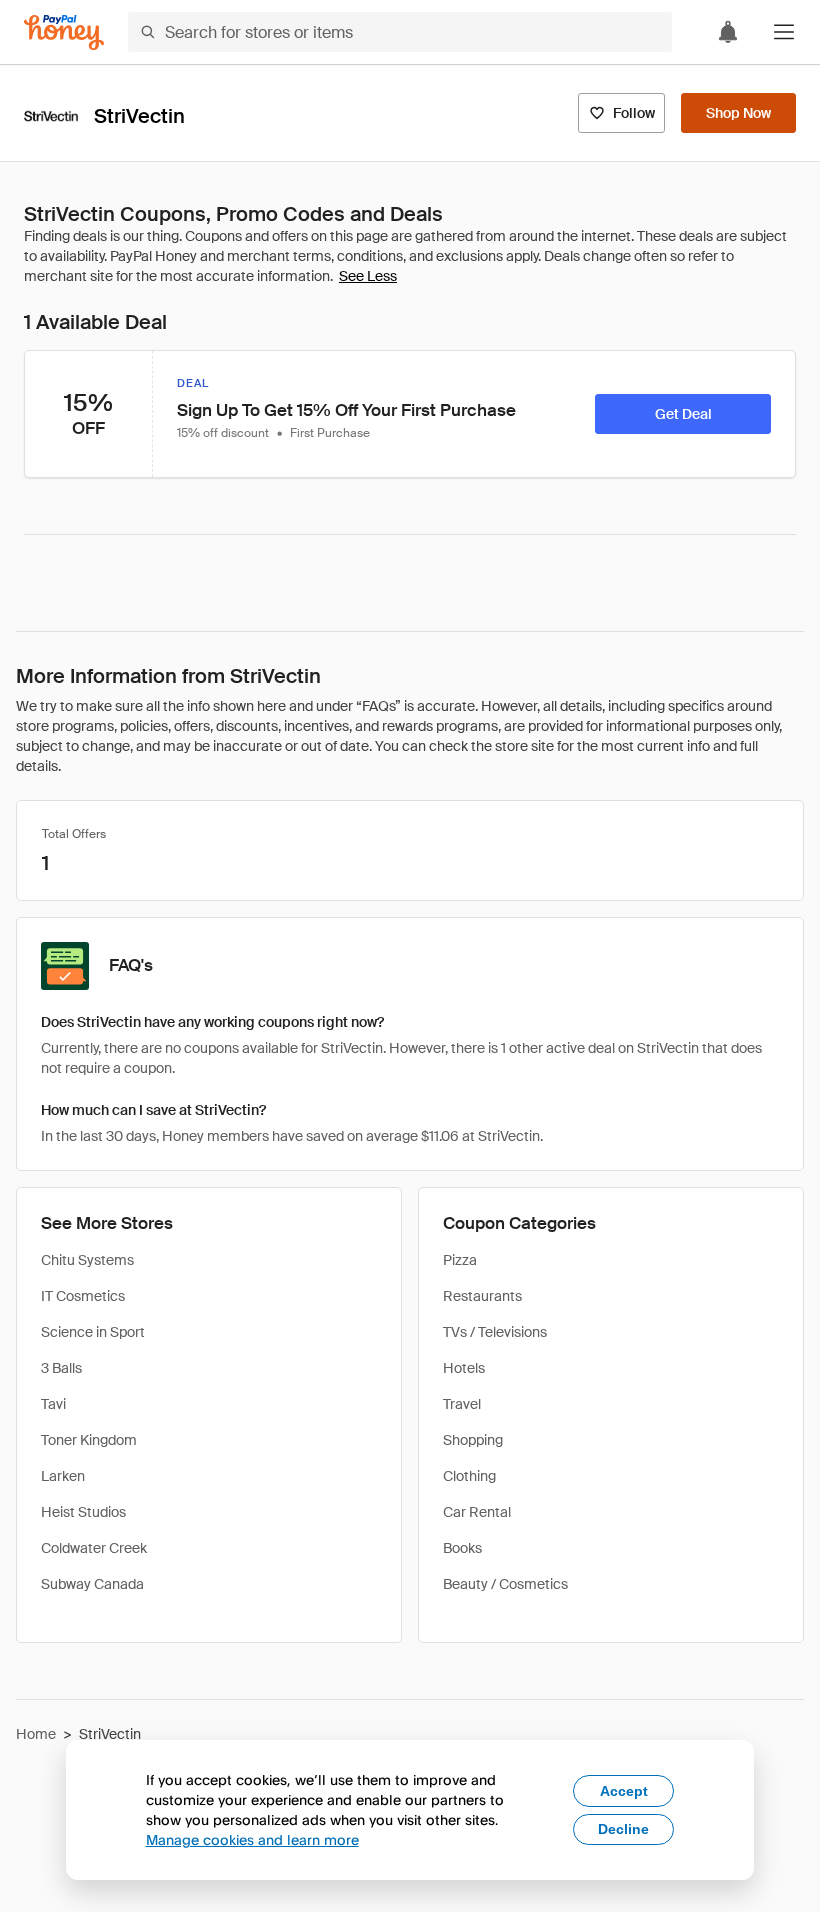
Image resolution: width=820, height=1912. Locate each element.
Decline (623, 1829)
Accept (624, 1791)
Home (36, 1734)
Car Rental (477, 1512)
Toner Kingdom (89, 1440)
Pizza (460, 1260)
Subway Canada (92, 1584)
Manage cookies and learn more (252, 1839)
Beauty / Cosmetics (505, 1584)
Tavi (53, 1404)
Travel (462, 1404)
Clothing (469, 1476)
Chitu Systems (87, 1260)
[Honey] (64, 32)
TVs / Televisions (495, 1332)
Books (462, 1548)
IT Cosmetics (83, 1296)
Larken (63, 1476)
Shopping (473, 1440)
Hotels (464, 1368)
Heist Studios (83, 1512)
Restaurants (482, 1296)
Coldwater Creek (94, 1548)
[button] (784, 32)
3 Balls (61, 1368)
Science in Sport (93, 1332)
